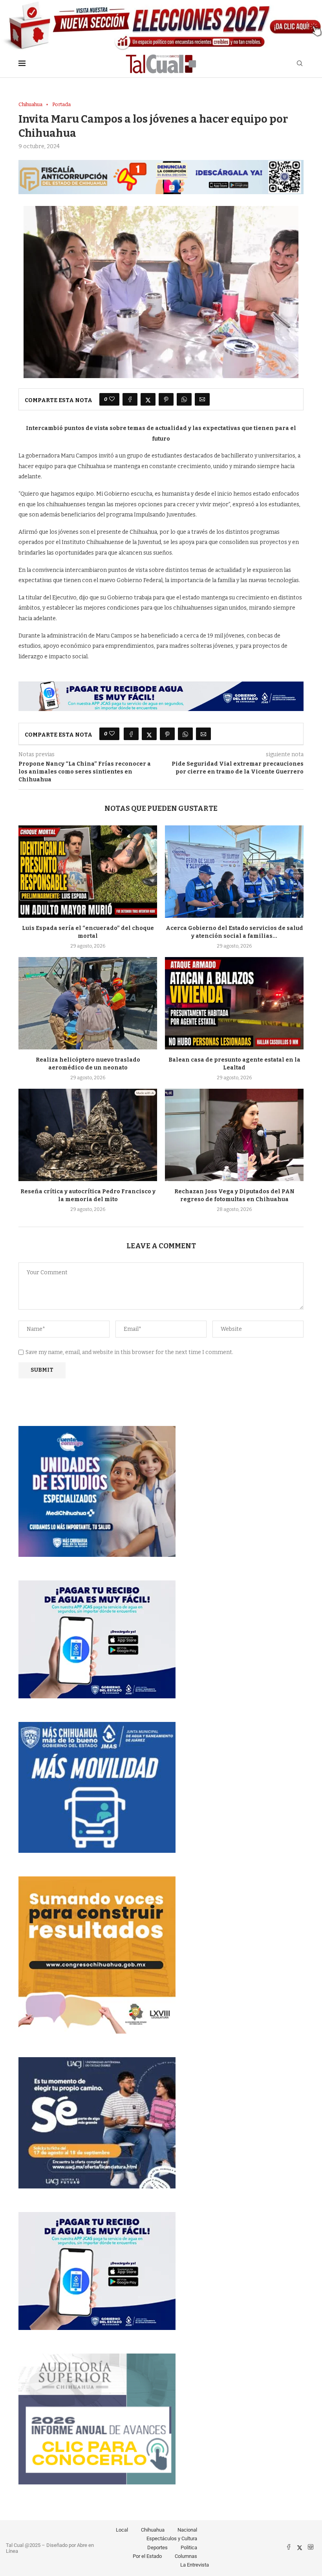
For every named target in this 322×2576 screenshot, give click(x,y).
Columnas (186, 2556)
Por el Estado (147, 2556)
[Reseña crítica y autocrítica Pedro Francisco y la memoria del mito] (88, 1135)
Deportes (157, 2548)
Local (122, 2530)
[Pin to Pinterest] (166, 399)
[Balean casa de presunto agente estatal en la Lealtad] (234, 1003)
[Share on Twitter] (148, 399)
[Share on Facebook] (130, 399)
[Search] (300, 64)
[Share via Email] (202, 399)
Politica (189, 2548)
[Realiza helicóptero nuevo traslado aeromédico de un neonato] (88, 1003)
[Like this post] (112, 399)
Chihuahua (153, 2530)
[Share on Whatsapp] (184, 399)
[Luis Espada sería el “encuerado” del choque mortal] (88, 872)
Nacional (187, 2530)
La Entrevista (195, 2565)
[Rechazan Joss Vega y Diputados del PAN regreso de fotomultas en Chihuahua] (234, 1135)
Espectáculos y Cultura (172, 2538)
